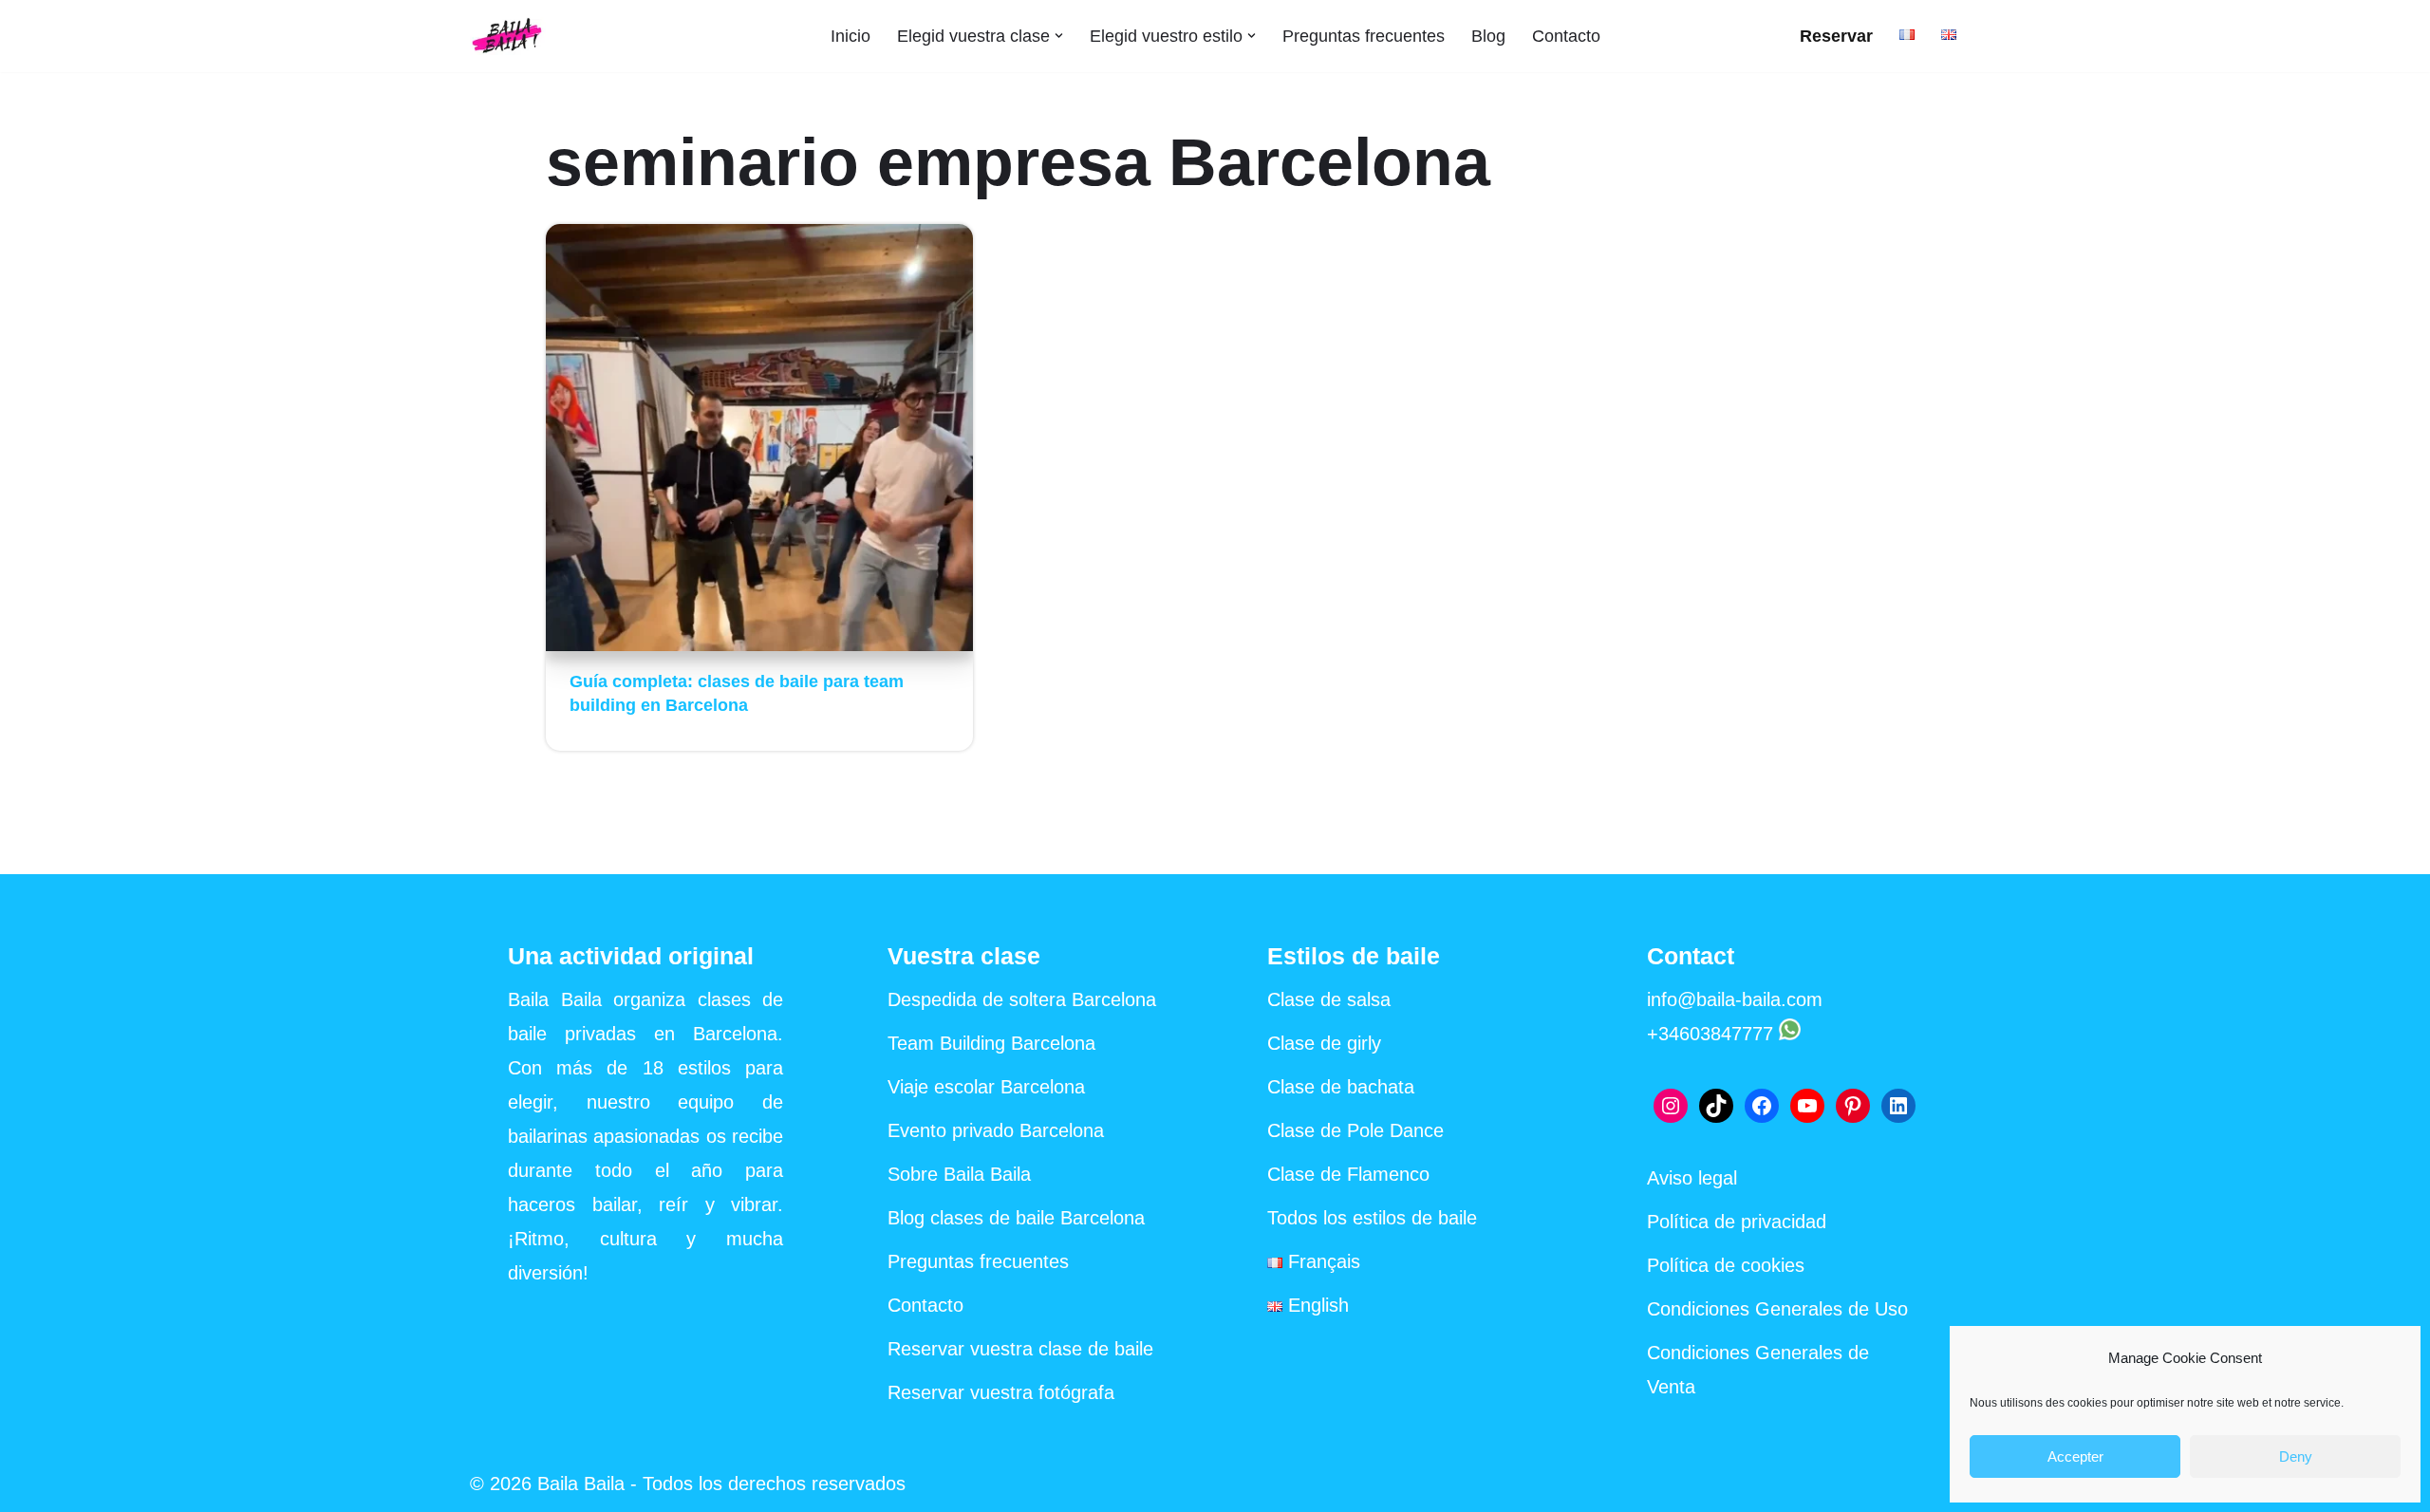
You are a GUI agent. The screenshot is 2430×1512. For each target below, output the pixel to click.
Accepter (2075, 1456)
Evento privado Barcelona (996, 1130)
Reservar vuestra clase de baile (1020, 1349)
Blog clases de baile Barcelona (1016, 1218)
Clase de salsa (1329, 999)
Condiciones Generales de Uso (1777, 1309)
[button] (1059, 36)
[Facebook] (1762, 1106)
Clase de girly (1324, 1043)
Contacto (1566, 36)
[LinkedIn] (1898, 1106)
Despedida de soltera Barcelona (1022, 999)
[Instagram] (1671, 1106)
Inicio (850, 36)
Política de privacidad (1737, 1222)
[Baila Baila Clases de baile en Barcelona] (508, 36)
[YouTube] (1807, 1106)
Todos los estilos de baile (1372, 1218)
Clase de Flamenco (1348, 1174)
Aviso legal (1692, 1178)
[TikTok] (1716, 1106)
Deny (2296, 1456)
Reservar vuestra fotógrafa (1001, 1392)
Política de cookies (1726, 1265)
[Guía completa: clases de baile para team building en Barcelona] (759, 438)
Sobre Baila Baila (959, 1174)
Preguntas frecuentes (1364, 36)
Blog (1488, 36)
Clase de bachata (1341, 1087)
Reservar (1836, 36)
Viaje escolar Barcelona (986, 1087)
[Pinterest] (1853, 1106)
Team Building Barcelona (991, 1043)
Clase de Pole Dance (1355, 1130)
